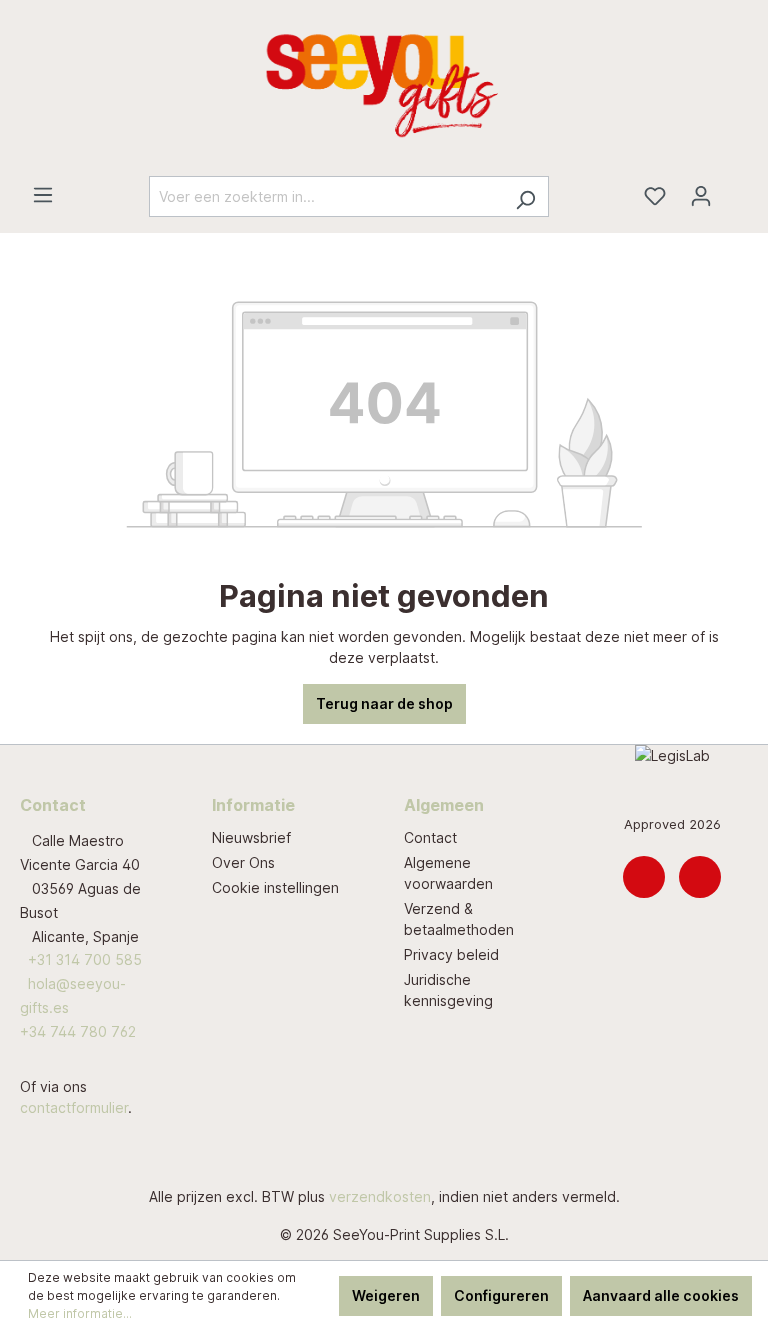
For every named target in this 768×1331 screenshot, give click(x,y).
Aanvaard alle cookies (661, 1295)
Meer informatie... (80, 1313)
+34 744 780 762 (78, 1031)
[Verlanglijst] (655, 196)
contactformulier (74, 1107)
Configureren (501, 1295)
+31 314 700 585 (85, 959)
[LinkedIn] (644, 877)
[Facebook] (700, 877)
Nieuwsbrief (251, 837)
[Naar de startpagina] (384, 88)
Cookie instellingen (275, 887)
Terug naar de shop (384, 703)
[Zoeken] (525, 196)
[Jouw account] (701, 196)
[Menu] (43, 195)
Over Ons (243, 862)
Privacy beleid (451, 954)
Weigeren (386, 1295)
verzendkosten (380, 1196)
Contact (430, 837)
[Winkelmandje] (736, 189)
